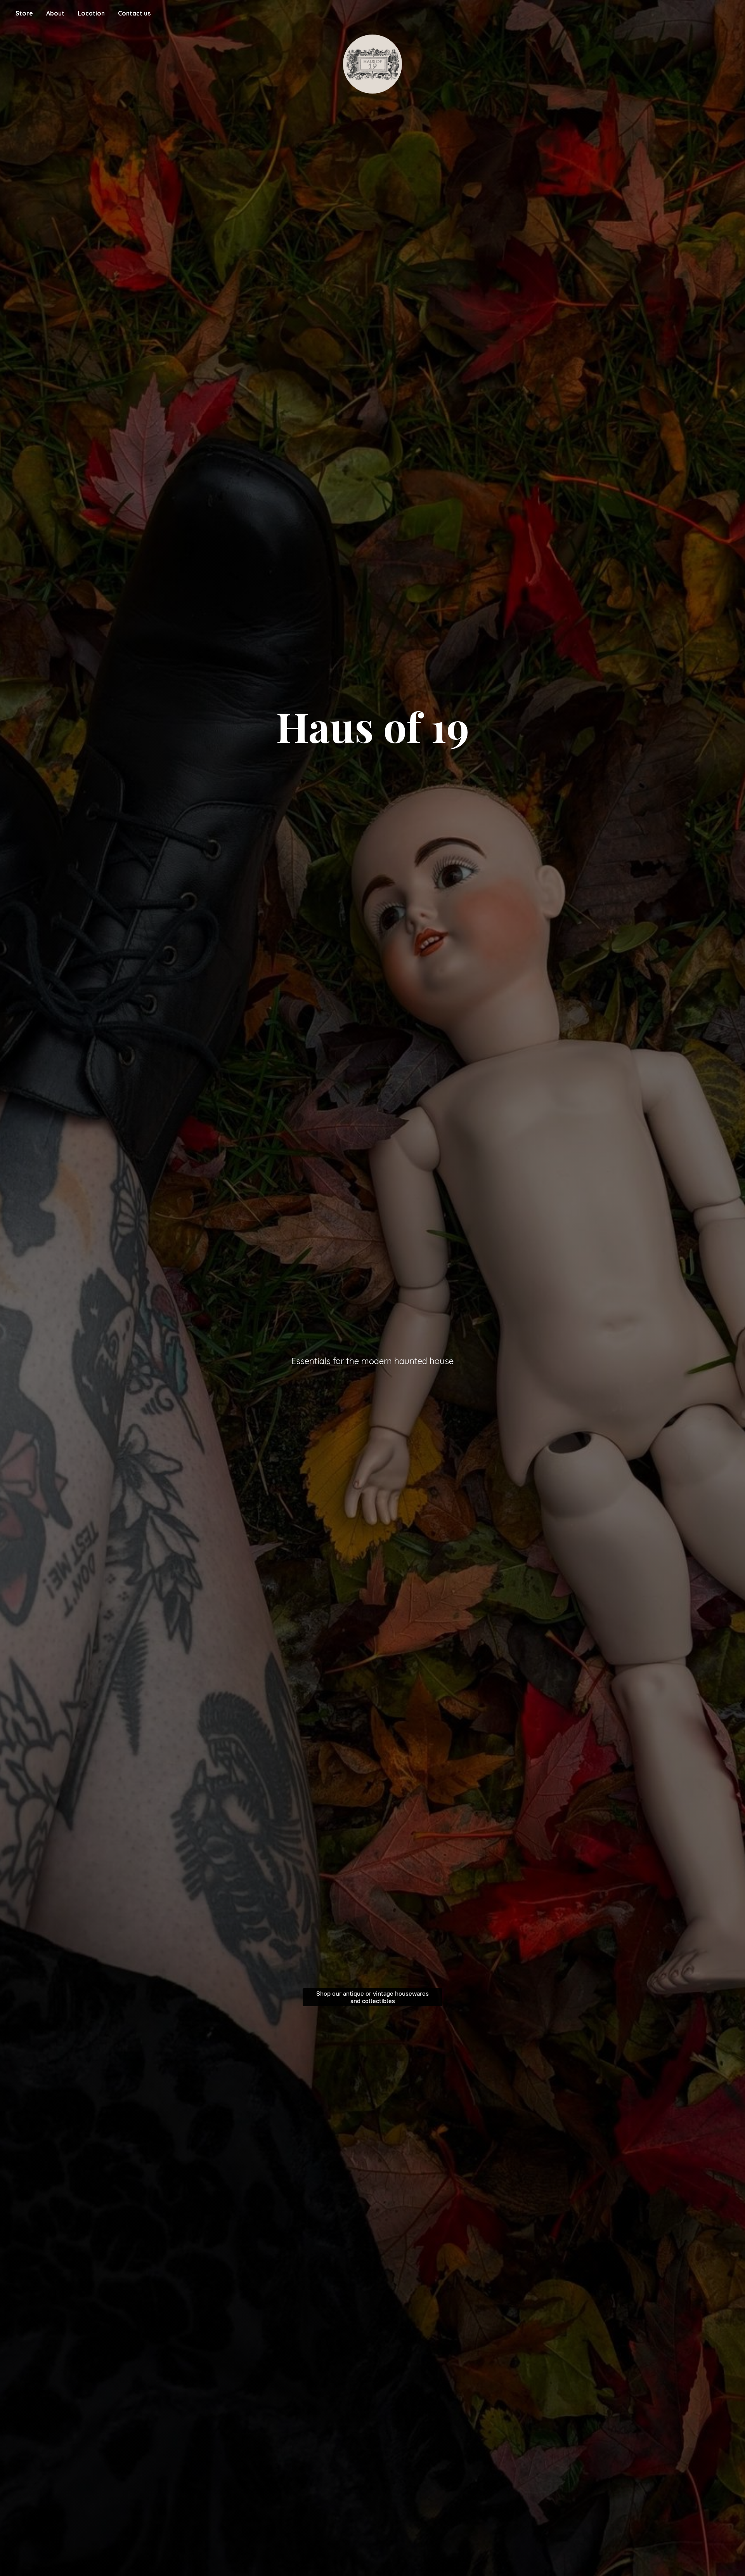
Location (91, 13)
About (55, 13)
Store (24, 13)
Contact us (134, 13)
